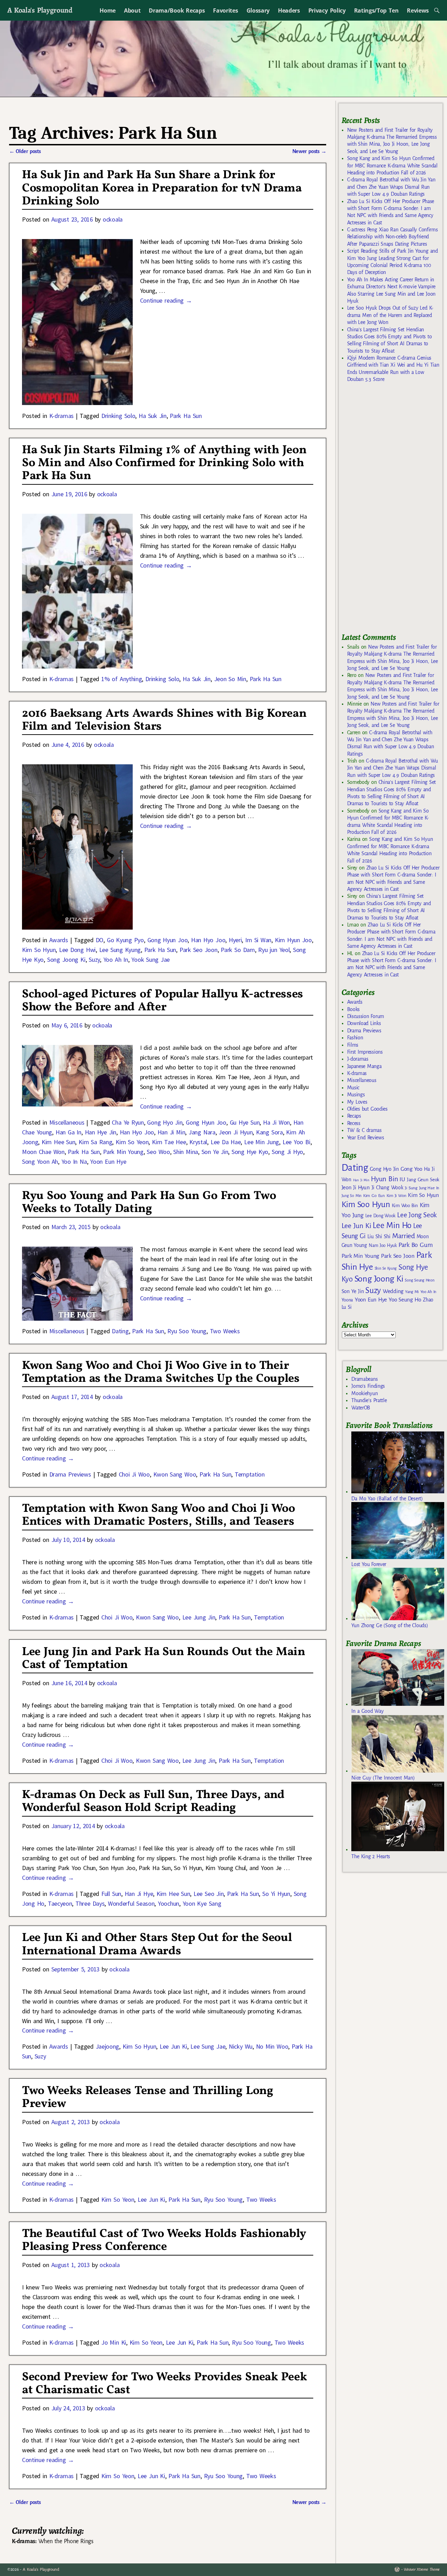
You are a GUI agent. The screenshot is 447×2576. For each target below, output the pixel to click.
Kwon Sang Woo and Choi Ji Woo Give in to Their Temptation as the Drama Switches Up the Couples (161, 1372)
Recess (354, 1123)
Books (353, 1009)
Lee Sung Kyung (120, 950)
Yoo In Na (74, 1161)
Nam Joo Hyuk (383, 1246)
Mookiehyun (364, 1393)
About (132, 10)
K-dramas (61, 416)
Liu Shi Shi (379, 1236)
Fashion (355, 1038)
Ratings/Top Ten (376, 10)
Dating (120, 1331)
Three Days (90, 1903)
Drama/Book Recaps (177, 10)
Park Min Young (123, 1152)
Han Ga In (68, 1132)
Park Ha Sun (186, 416)
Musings (356, 1095)
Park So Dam (238, 950)
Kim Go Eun (374, 1196)
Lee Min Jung (262, 1142)
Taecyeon (60, 1903)
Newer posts (309, 151)
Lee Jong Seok (417, 1215)
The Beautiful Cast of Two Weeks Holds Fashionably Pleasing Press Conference (164, 2241)
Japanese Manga (364, 1066)
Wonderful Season (131, 1903)
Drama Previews (70, 1474)
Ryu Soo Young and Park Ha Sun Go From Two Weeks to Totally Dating (149, 1203)
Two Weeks (225, 1331)
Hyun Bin (384, 1179)
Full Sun (111, 1894)
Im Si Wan (258, 940)
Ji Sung (411, 1188)
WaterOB (361, 1408)
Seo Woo (158, 1152)
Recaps (354, 1116)
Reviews (418, 10)
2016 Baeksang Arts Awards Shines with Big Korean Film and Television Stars (164, 720)
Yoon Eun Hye (108, 1161)
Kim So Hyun (39, 950)
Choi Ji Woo (134, 1474)
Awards (59, 940)
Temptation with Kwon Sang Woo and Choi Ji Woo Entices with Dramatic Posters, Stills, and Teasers (159, 1515)
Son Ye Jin (215, 1152)
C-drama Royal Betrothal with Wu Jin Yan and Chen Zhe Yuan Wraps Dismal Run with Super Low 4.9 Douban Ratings (391, 187)
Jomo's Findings (368, 1386)
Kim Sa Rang (95, 1142)
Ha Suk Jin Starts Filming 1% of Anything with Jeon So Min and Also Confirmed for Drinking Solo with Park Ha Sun (164, 463)
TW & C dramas (364, 1130)
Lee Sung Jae (208, 2046)
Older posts (25, 151)
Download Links (364, 1023)
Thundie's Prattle (369, 1400)
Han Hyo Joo (208, 940)
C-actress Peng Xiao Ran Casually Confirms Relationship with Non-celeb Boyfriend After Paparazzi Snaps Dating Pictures (393, 237)
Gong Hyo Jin (165, 1122)
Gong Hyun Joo (168, 940)
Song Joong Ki (66, 959)
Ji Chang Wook (387, 1188)
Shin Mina (186, 1152)
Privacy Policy (327, 10)
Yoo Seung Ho (405, 1300)
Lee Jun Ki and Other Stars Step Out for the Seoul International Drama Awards (157, 1944)
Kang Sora (269, 1132)
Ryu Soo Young (187, 1331)
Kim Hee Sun (58, 1142)
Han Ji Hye (139, 1894)
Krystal (198, 1142)
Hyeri (235, 940)
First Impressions (365, 1052)
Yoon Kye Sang (202, 1903)
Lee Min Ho (392, 1225)
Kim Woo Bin (405, 1206)
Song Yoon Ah (40, 1161)
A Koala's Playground (40, 10)
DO (100, 940)
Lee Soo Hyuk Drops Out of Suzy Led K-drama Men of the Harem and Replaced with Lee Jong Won (390, 315)
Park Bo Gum (415, 1245)
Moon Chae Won (43, 1152)
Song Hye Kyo (250, 1152)
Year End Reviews (366, 1138)
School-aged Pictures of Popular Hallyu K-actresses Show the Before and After (163, 1001)
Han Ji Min (171, 1132)
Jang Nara (202, 1132)
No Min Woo (272, 2046)
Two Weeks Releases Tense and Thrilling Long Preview (148, 2098)
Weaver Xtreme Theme (422, 2570)
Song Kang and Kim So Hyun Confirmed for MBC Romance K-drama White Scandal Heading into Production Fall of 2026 (392, 165)
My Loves (357, 1102)
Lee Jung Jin (199, 1617)
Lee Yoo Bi (296, 1142)
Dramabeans (364, 1379)
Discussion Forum (366, 1016)
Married (404, 1236)
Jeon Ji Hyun (236, 1132)
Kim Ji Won (397, 1196)
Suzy (94, 959)
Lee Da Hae (226, 1142)
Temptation (250, 1474)
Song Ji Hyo (287, 1152)
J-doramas (358, 1059)
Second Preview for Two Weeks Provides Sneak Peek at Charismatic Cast (164, 2384)
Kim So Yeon (132, 1142)
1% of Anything (122, 679)
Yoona (347, 1300)
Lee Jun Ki (173, 2046)
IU (402, 1179)
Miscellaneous (67, 1122)
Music (353, 1088)
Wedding (393, 1291)
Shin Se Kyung (386, 1268)
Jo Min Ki (114, 2342)
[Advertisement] (394, 511)
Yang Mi (412, 1292)
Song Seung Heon (419, 1280)
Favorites (225, 10)
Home (108, 10)
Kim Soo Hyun (366, 1204)
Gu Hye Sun (245, 1122)
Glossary (258, 10)
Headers (289, 10)
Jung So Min (351, 1196)
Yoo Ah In (116, 959)
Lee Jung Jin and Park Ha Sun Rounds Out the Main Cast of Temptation (164, 1659)
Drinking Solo (118, 416)
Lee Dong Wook (380, 1216)
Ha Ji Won (276, 1122)
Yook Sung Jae (151, 959)
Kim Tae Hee (169, 1142)
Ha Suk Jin (153, 416)
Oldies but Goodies (367, 1109)
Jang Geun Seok (423, 1180)
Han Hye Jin (101, 1132)
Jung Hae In (429, 1188)
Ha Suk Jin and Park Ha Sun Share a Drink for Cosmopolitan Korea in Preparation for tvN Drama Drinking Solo (162, 188)
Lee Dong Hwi (77, 950)
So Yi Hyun (276, 1894)
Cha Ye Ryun (128, 1122)
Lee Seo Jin (208, 1894)
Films (353, 1045)
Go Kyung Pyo (125, 940)
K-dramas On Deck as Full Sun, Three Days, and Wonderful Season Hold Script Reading (153, 1802)
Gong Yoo (411, 1169)
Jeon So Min (230, 679)
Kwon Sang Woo (175, 1474)
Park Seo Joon (199, 950)
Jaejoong (107, 2046)
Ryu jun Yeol (274, 950)
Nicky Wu (241, 2046)
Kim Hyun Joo (293, 940)
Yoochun (168, 1903)
